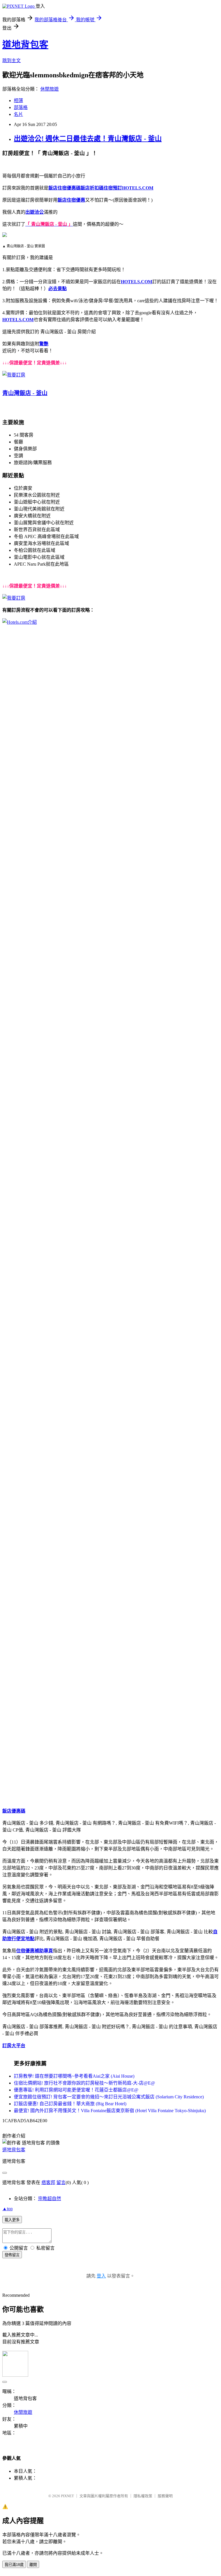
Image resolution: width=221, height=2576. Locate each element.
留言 (61, 2182)
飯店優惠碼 (14, 1811)
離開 (33, 2565)
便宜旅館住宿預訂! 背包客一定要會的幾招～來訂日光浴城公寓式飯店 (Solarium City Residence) (109, 2097)
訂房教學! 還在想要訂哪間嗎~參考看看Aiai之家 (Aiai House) (74, 2076)
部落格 (21, 107)
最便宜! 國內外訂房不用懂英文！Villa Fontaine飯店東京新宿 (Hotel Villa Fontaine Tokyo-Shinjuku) (110, 2111)
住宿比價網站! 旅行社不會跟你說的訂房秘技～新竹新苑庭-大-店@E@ (84, 2083)
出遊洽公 (35, 212)
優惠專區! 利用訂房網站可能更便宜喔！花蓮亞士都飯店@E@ (76, 2090)
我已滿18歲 (14, 2565)
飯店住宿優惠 (71, 200)
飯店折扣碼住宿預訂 (101, 188)
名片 (18, 114)
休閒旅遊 (49, 89)
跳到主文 (12, 61)
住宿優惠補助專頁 (35, 1951)
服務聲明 (165, 2496)
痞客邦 (48, 2182)
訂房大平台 (14, 2046)
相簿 (18, 101)
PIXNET (67, 2496)
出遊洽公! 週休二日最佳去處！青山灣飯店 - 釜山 (88, 139)
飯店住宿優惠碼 (64, 188)
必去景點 (58, 289)
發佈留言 (12, 2255)
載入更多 (12, 2220)
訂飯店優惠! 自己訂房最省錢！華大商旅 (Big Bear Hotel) (70, 2104)
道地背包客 (25, 45)
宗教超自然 (49, 2199)
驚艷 (44, 344)
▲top (7, 2209)
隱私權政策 (143, 2496)
